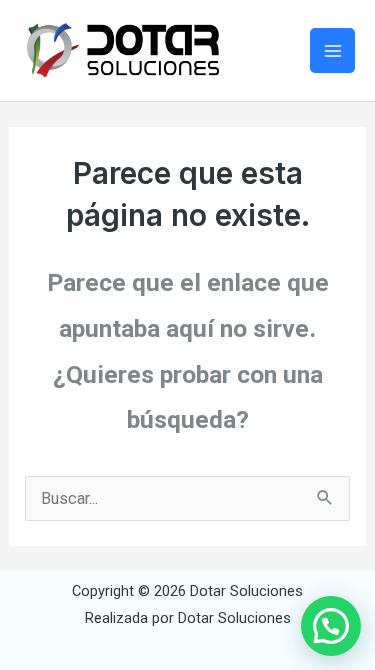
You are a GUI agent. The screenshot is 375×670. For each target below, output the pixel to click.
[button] (331, 626)
